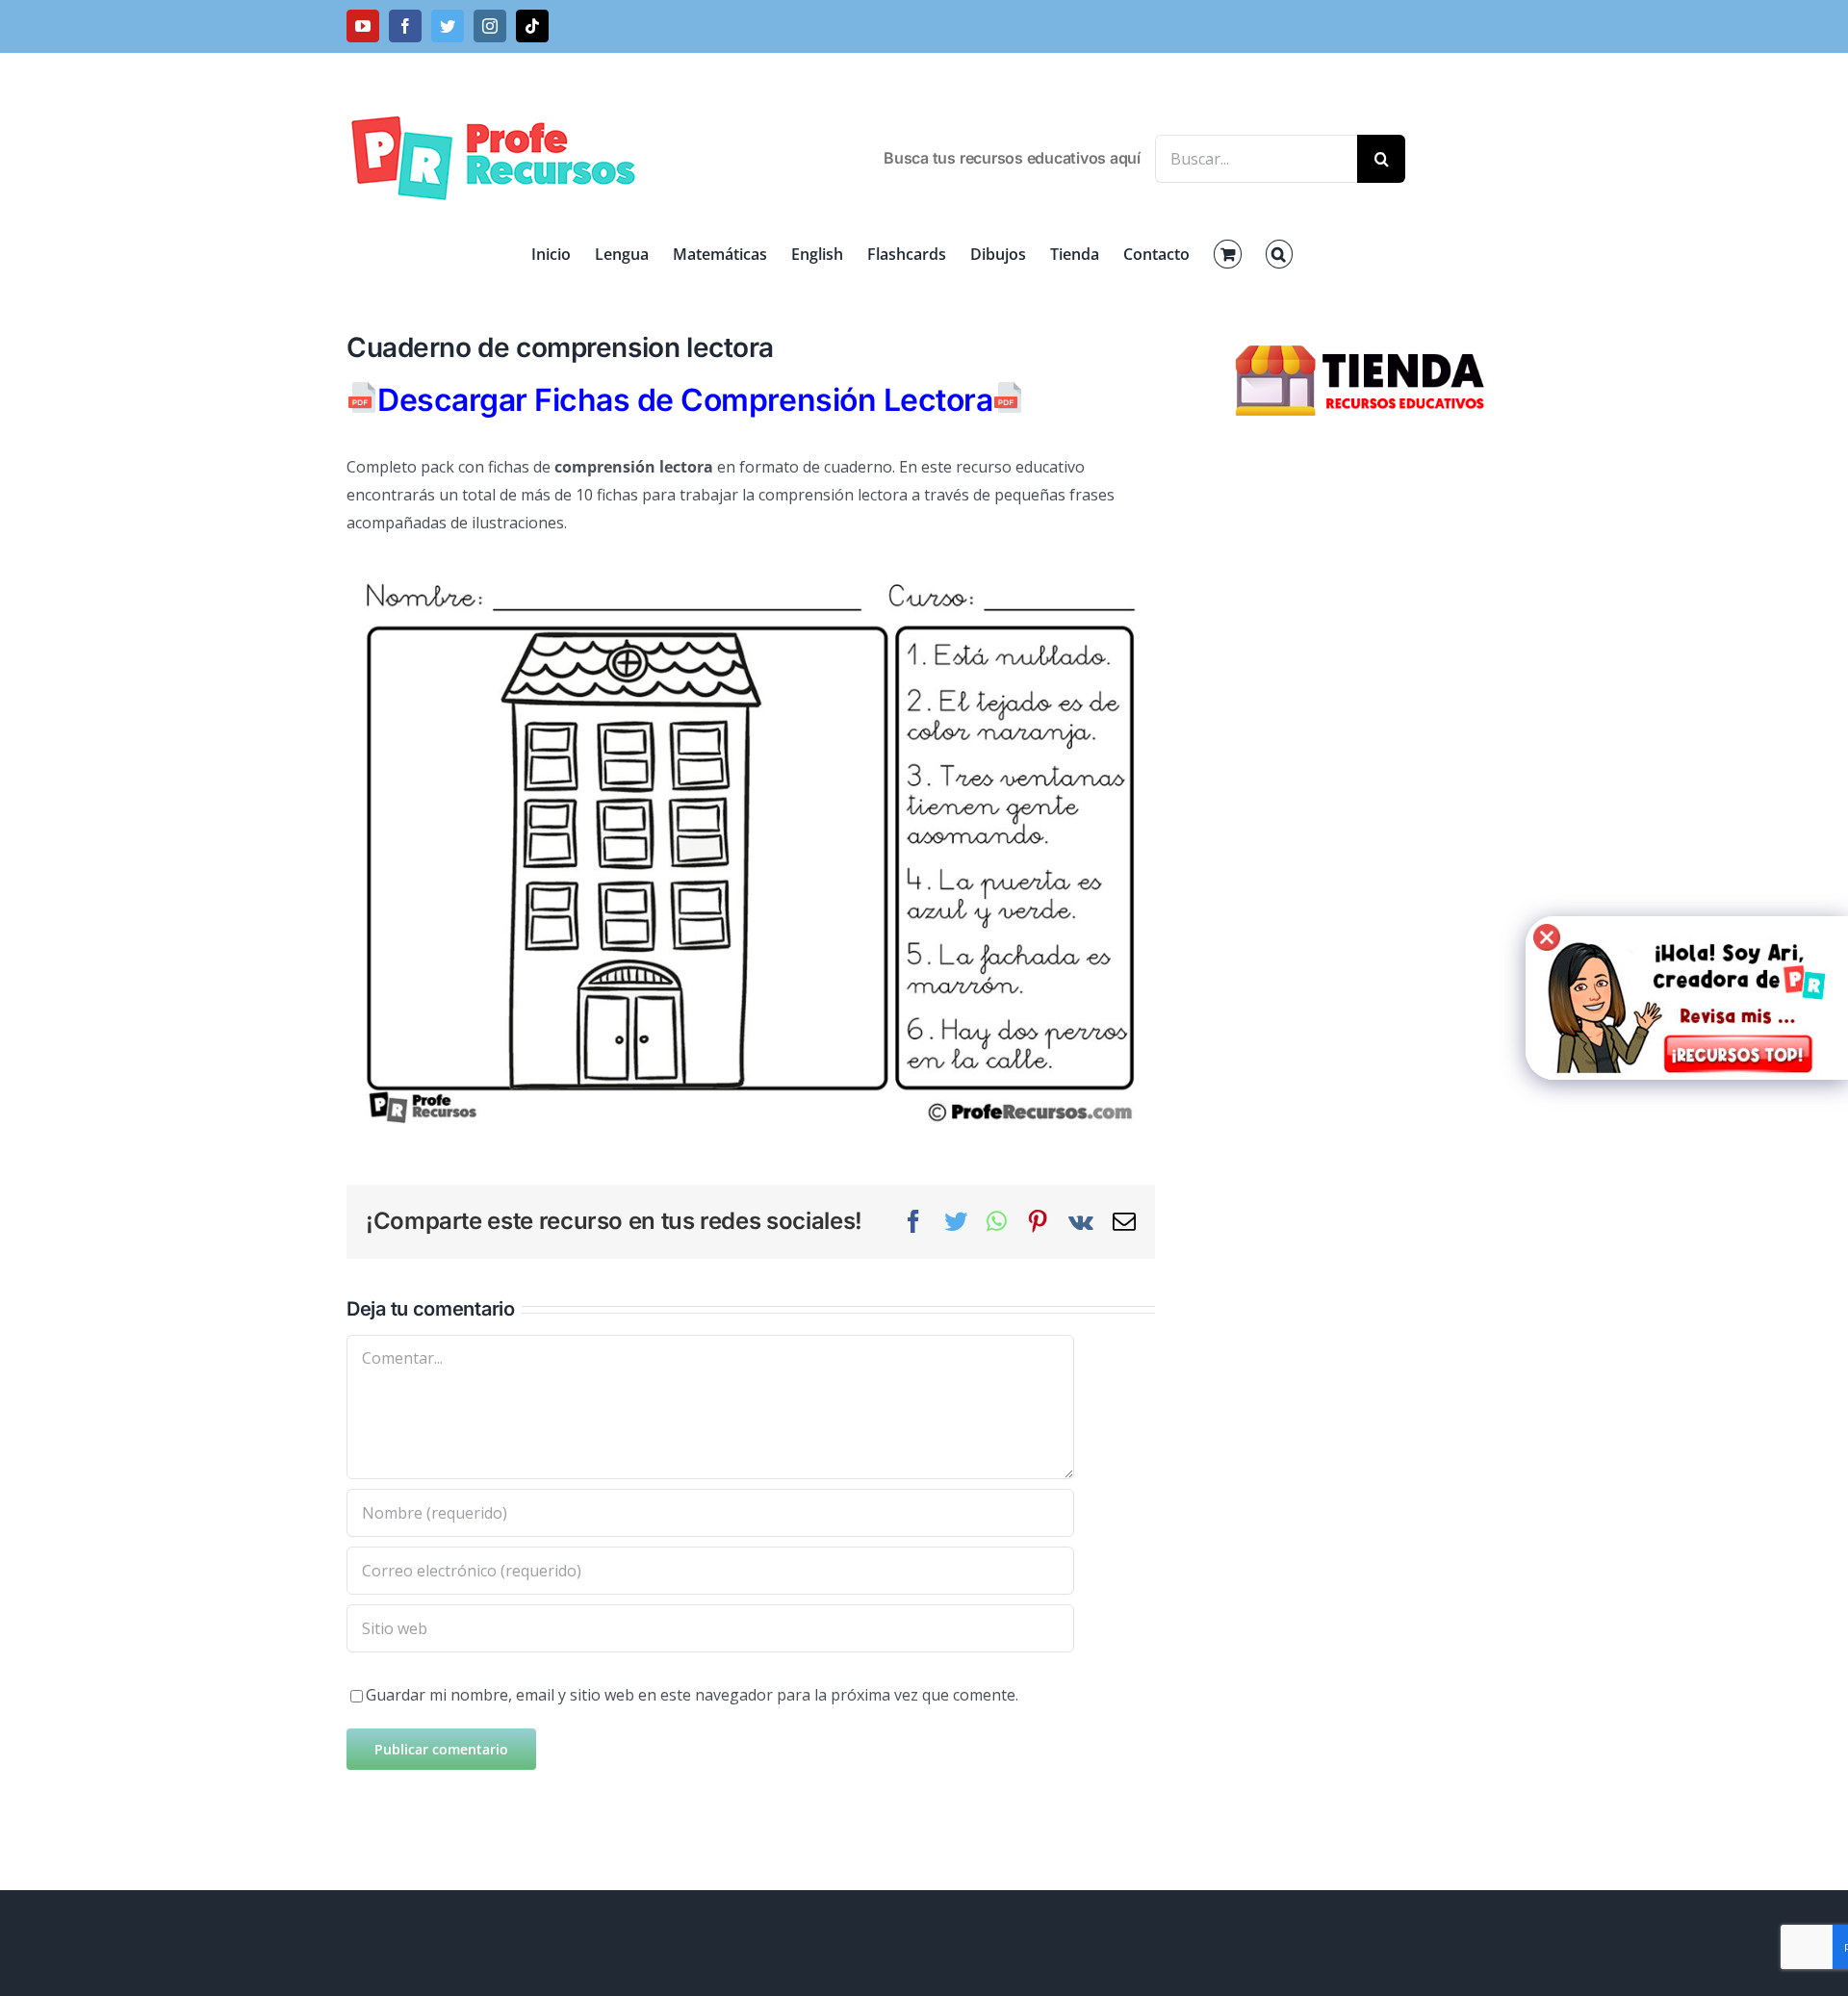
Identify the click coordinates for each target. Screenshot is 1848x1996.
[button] (1279, 254)
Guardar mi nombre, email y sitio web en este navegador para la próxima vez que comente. (692, 1695)
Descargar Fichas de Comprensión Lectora (685, 400)
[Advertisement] (1363, 760)
